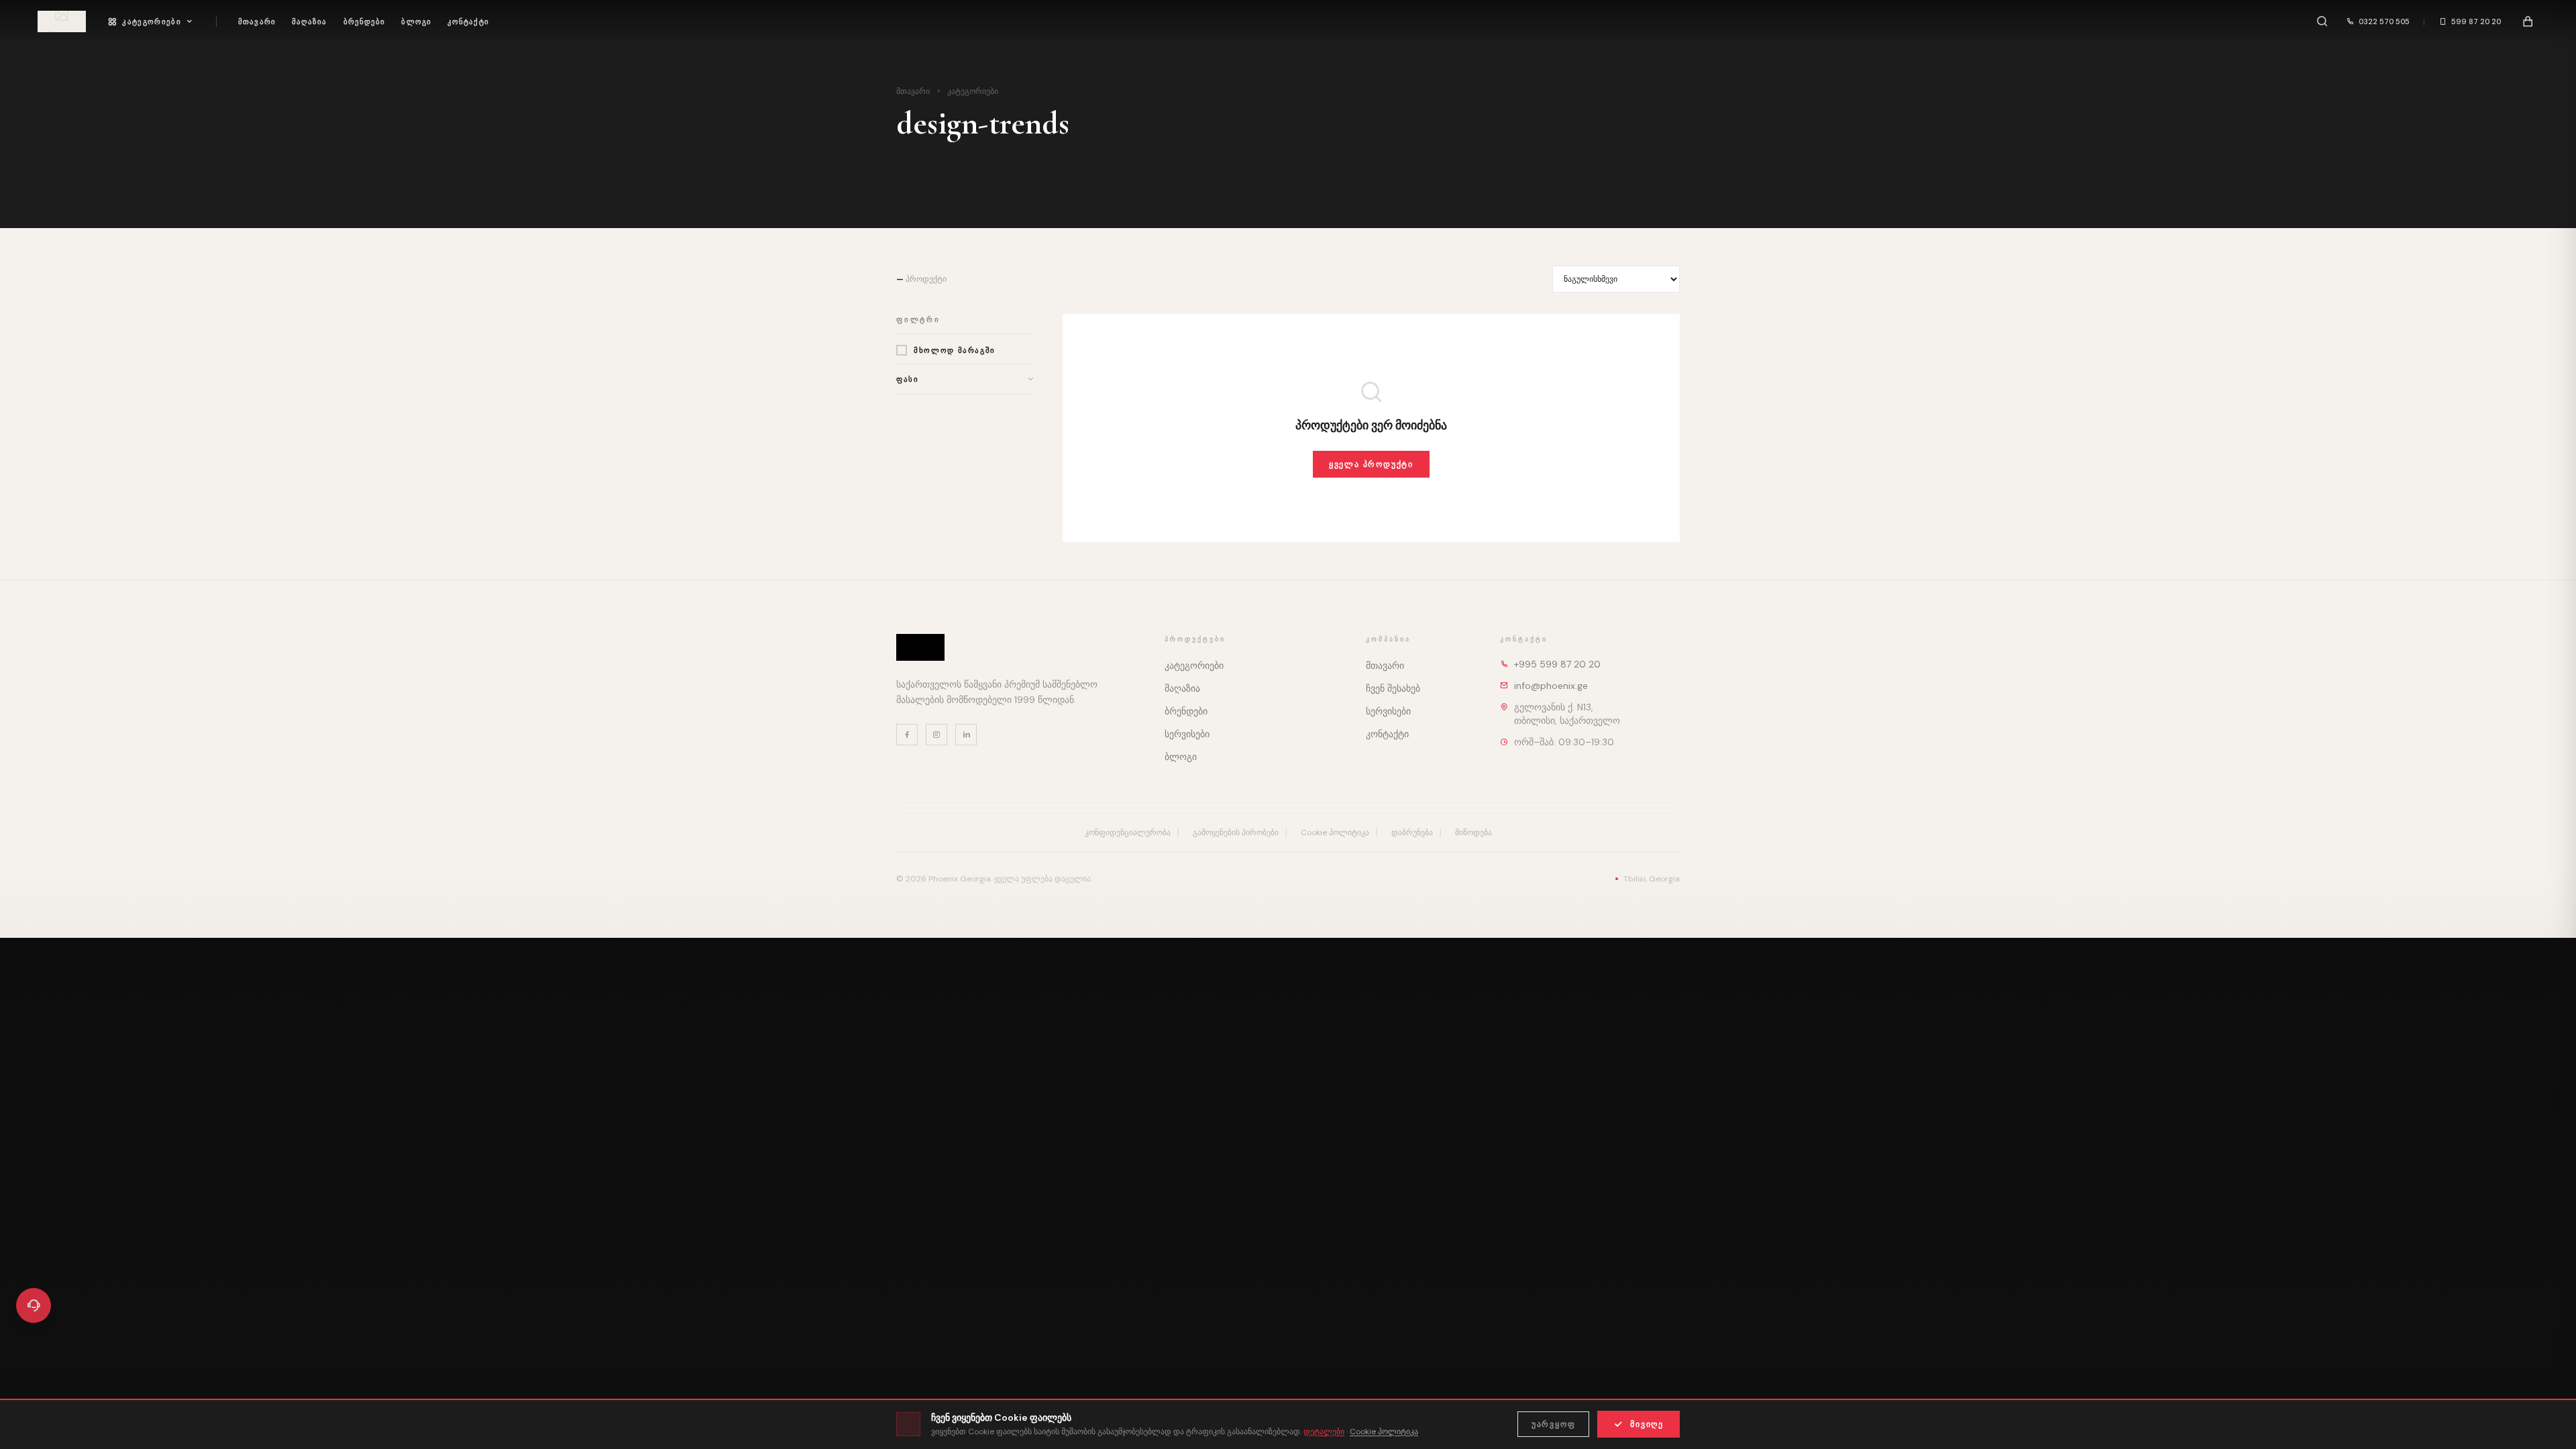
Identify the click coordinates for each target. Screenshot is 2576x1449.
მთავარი (257, 21)
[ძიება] (2322, 21)
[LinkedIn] (966, 735)
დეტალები (1324, 1432)
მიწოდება (1473, 833)
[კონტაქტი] (34, 1305)
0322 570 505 (2384, 21)
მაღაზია (310, 21)
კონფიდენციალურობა (1128, 833)
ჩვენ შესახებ (1393, 688)
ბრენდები (365, 21)
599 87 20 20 (2476, 21)
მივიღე (1647, 1424)
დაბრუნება (1412, 833)
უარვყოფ (1554, 1424)
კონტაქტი (468, 21)
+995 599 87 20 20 (1557, 664)
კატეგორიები (152, 21)
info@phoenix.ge (1551, 686)
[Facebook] (907, 735)
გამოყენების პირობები (1236, 833)
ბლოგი (416, 21)
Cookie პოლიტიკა (1335, 833)
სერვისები (1187, 734)
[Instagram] (936, 735)
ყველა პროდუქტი (1371, 464)
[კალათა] (2528, 21)
